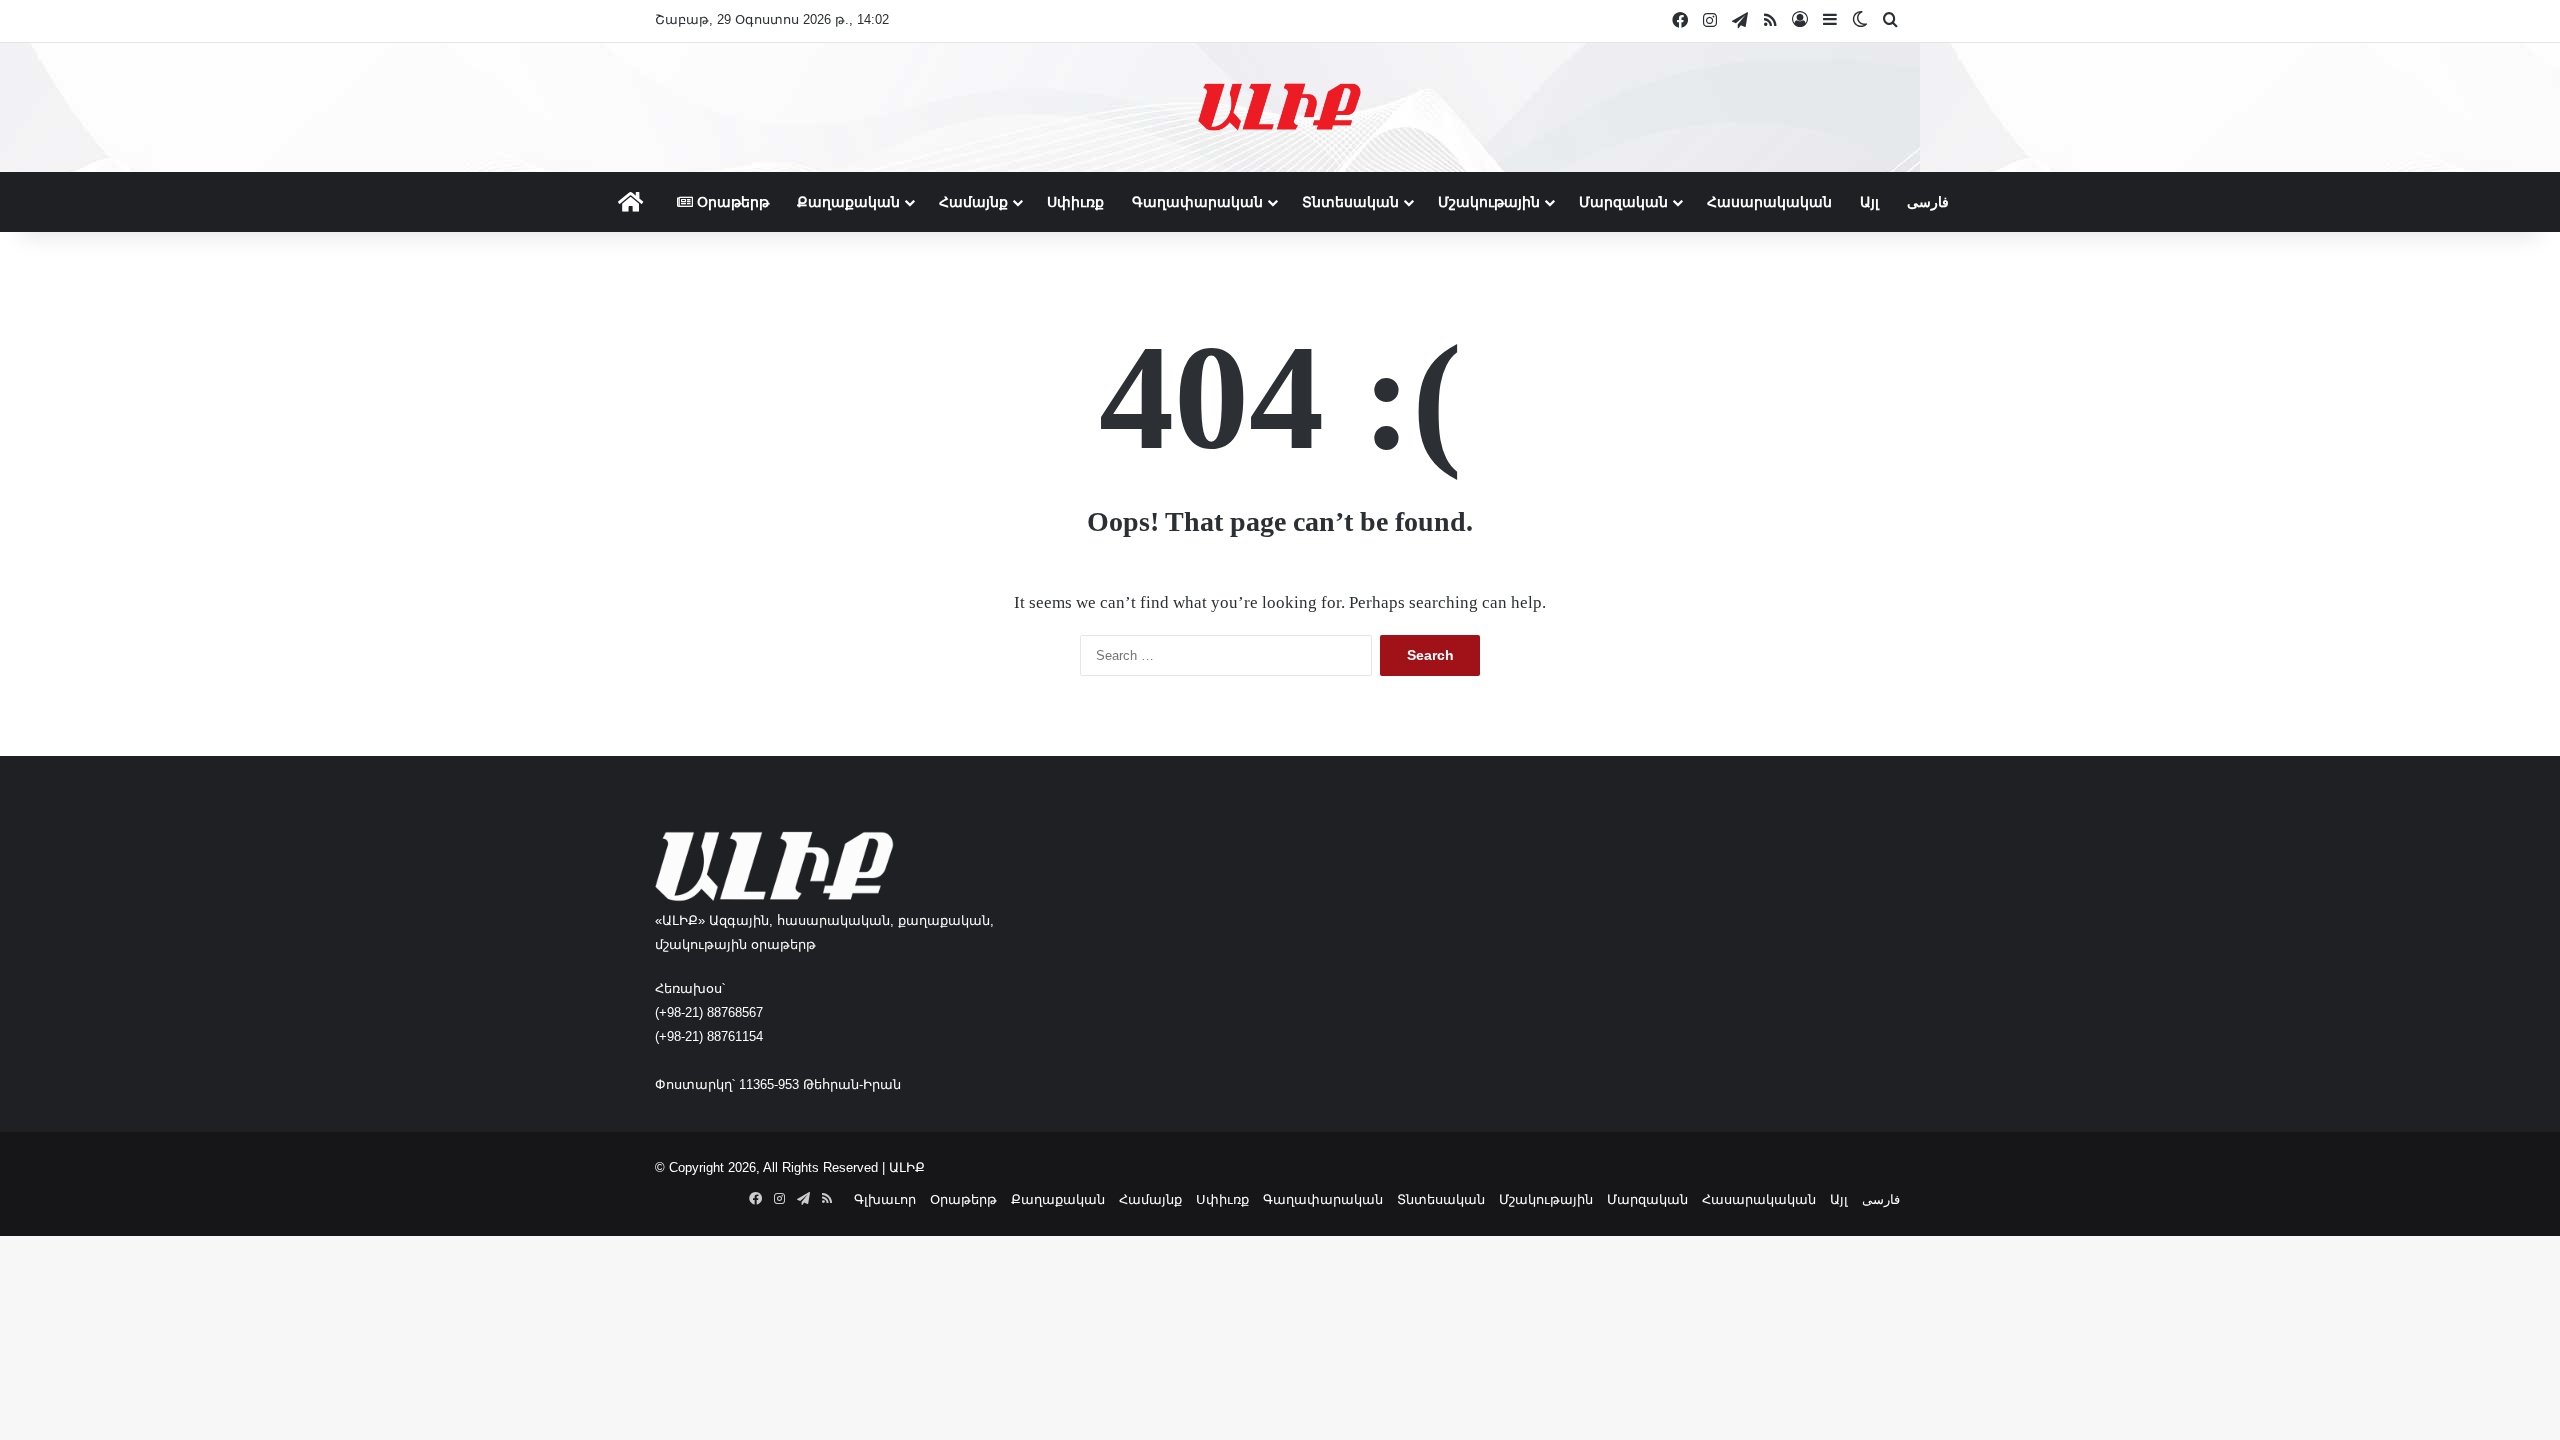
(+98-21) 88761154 (709, 1036)
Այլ (1869, 202)
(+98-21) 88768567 (709, 1012)
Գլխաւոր (885, 1199)
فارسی (1928, 202)
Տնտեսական (1350, 202)
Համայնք (973, 202)
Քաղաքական (848, 202)
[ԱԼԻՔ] (1279, 107)
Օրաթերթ (731, 202)
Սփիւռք (1075, 202)
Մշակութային (1489, 202)
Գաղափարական (1197, 202)
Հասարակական (1769, 202)
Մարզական (1623, 202)
